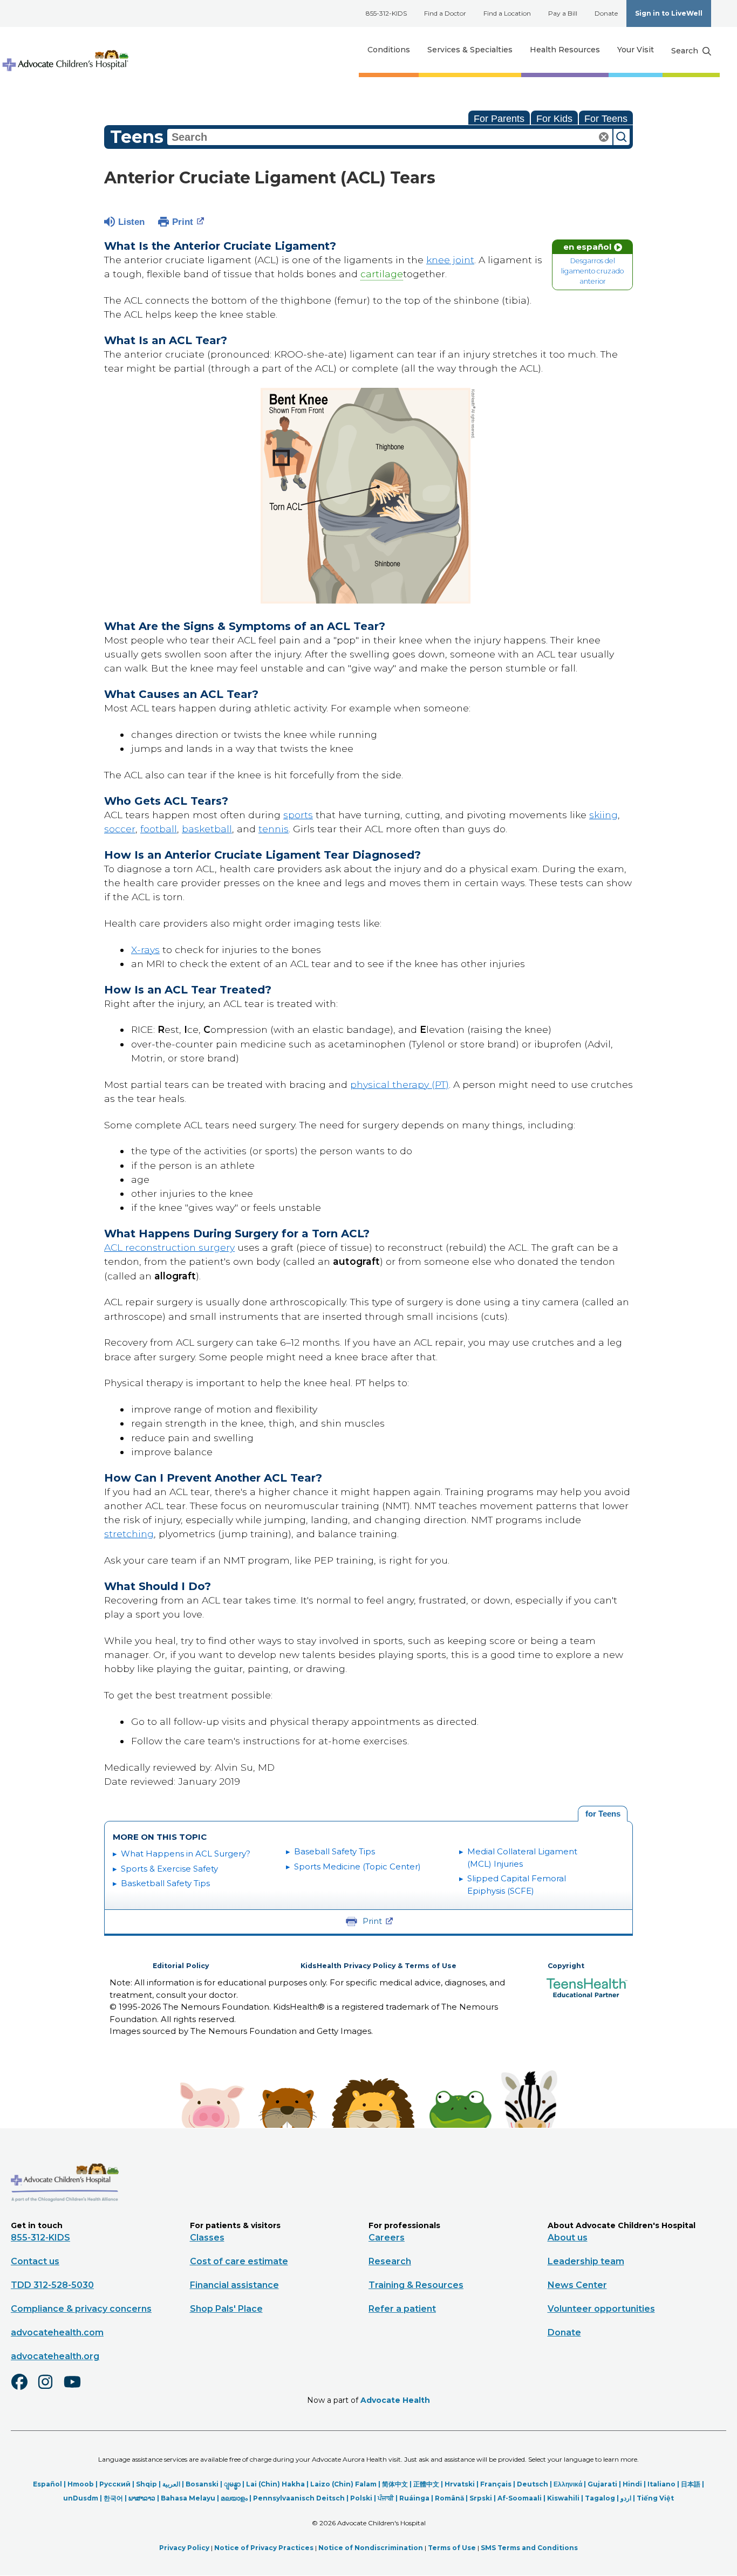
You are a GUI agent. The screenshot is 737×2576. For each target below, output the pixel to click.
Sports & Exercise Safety (169, 1869)
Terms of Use (452, 2548)
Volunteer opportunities (601, 2309)
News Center (577, 2285)
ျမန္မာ (232, 2484)
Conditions (389, 50)
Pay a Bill (563, 13)
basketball (207, 829)
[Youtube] (77, 2389)
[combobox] (390, 137)
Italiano (661, 2484)
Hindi (632, 2484)
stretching (129, 1534)
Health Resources (565, 50)
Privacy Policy (184, 2548)
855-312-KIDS (386, 13)
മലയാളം (234, 2498)
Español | (50, 2484)
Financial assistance (234, 2285)
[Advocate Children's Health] (65, 50)
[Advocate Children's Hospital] (65, 2217)
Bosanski (202, 2484)
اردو (626, 2498)
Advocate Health (395, 2400)
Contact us (35, 2261)
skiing (603, 815)
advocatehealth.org (55, 2356)
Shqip (146, 2484)
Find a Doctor (445, 13)
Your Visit (636, 50)
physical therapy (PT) (400, 1084)
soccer (120, 829)
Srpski (481, 2498)
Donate (606, 13)
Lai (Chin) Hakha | (278, 2484)
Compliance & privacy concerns (81, 2309)
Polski (361, 2498)
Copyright (566, 1966)
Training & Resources (416, 2285)
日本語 (691, 2484)
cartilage (382, 274)
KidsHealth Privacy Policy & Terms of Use (378, 1966)
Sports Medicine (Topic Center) (357, 1866)
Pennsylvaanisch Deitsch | (302, 2498)
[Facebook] (24, 2389)
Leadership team (586, 2261)
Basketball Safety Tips (165, 1883)
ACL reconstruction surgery (169, 1247)
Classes (207, 2238)
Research (390, 2261)
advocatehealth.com (57, 2332)
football (159, 829)
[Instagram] (50, 2389)
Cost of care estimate (239, 2261)
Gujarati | (605, 2484)
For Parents (499, 119)
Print (183, 222)
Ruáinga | (417, 2498)
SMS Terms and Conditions (529, 2548)
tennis (274, 829)
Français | (499, 2484)
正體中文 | (429, 2484)
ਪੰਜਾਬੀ (386, 2498)
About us (568, 2238)
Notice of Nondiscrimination (371, 2548)
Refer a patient (402, 2309)
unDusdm (81, 2498)
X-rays (145, 950)
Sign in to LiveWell (669, 13)
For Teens (606, 119)
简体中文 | (398, 2484)
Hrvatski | (462, 2484)
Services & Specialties (470, 50)
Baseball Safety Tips (335, 1851)
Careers (387, 2238)
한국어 (113, 2498)
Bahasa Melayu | (191, 2498)
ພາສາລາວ (142, 2498)
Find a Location (507, 13)
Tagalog (600, 2498)
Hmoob (81, 2484)
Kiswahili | (566, 2498)
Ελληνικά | (571, 2484)
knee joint (450, 260)
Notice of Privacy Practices (264, 2548)
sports (298, 815)
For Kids (554, 119)
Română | (452, 2498)
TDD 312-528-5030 (52, 2285)
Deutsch (533, 2484)
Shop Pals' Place (226, 2309)
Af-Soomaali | (522, 2498)
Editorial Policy (181, 1966)
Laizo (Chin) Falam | (346, 2484)
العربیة (171, 2484)
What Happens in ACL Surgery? (186, 1854)
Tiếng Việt (655, 2498)
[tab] (603, 1814)
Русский (115, 2484)
